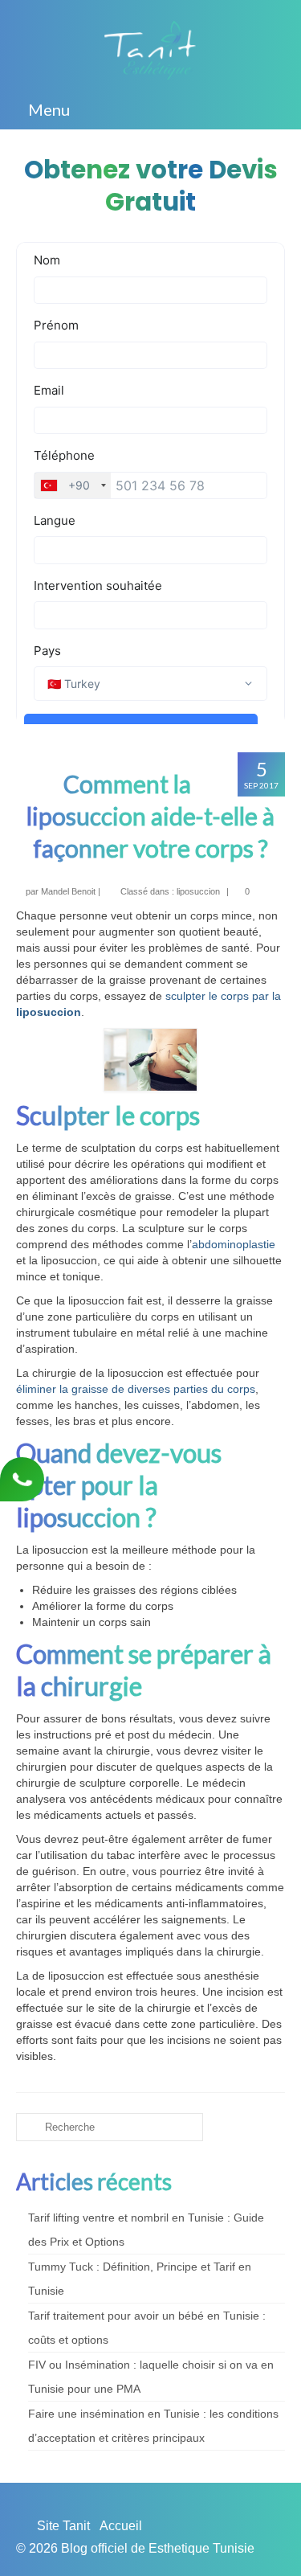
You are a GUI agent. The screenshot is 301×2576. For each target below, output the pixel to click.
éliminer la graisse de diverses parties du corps (136, 1389)
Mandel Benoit (68, 891)
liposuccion (198, 891)
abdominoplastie (234, 1244)
